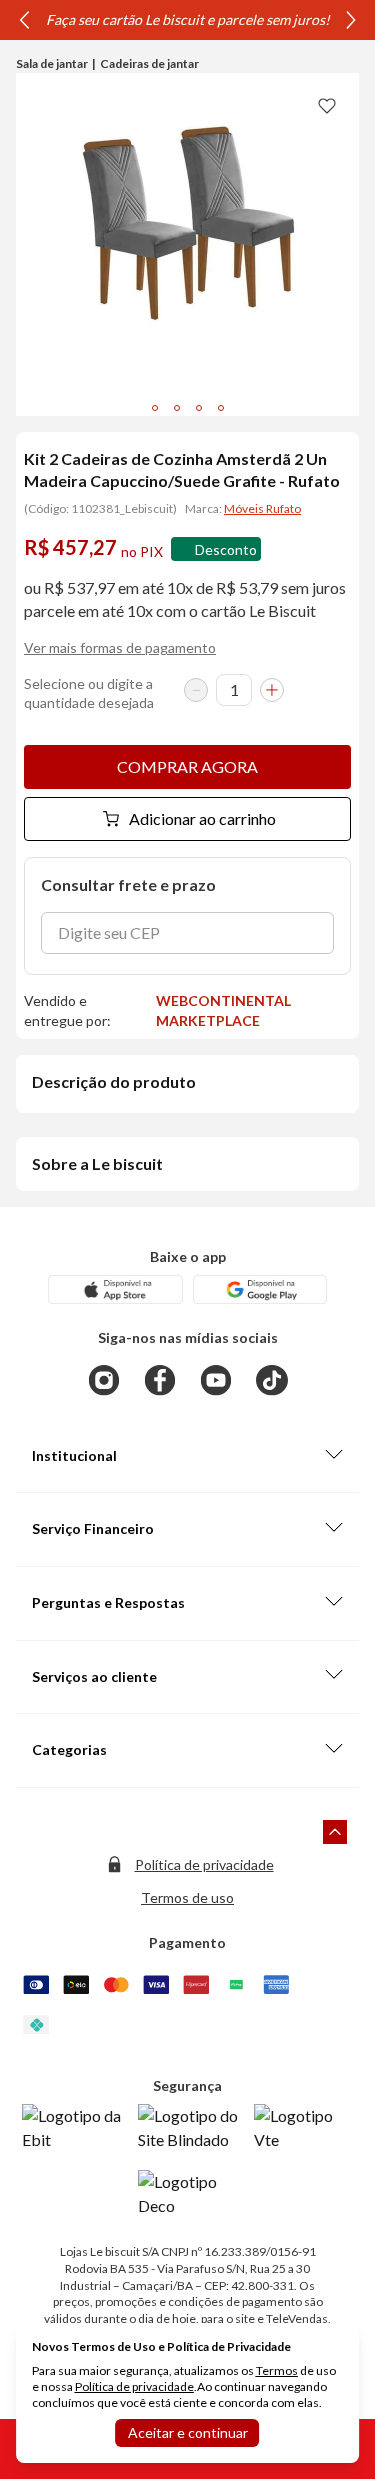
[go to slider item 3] (221, 408)
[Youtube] (216, 1380)
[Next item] (351, 20)
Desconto (226, 549)
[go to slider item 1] (177, 408)
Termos (277, 2370)
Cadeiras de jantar (149, 63)
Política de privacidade (204, 1864)
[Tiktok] (272, 1380)
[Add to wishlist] (327, 105)
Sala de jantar (52, 63)
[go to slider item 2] (199, 408)
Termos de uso (187, 1897)
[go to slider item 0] (155, 408)
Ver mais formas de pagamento (120, 647)
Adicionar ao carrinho (202, 818)
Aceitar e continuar (188, 2432)
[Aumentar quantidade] (272, 690)
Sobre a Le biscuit (97, 1163)
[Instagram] (104, 1380)
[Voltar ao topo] (335, 1832)
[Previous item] (24, 20)
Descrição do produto (114, 1081)
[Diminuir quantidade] (196, 690)
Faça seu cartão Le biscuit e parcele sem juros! (188, 19)
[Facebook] (160, 1380)
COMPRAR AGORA (187, 766)
